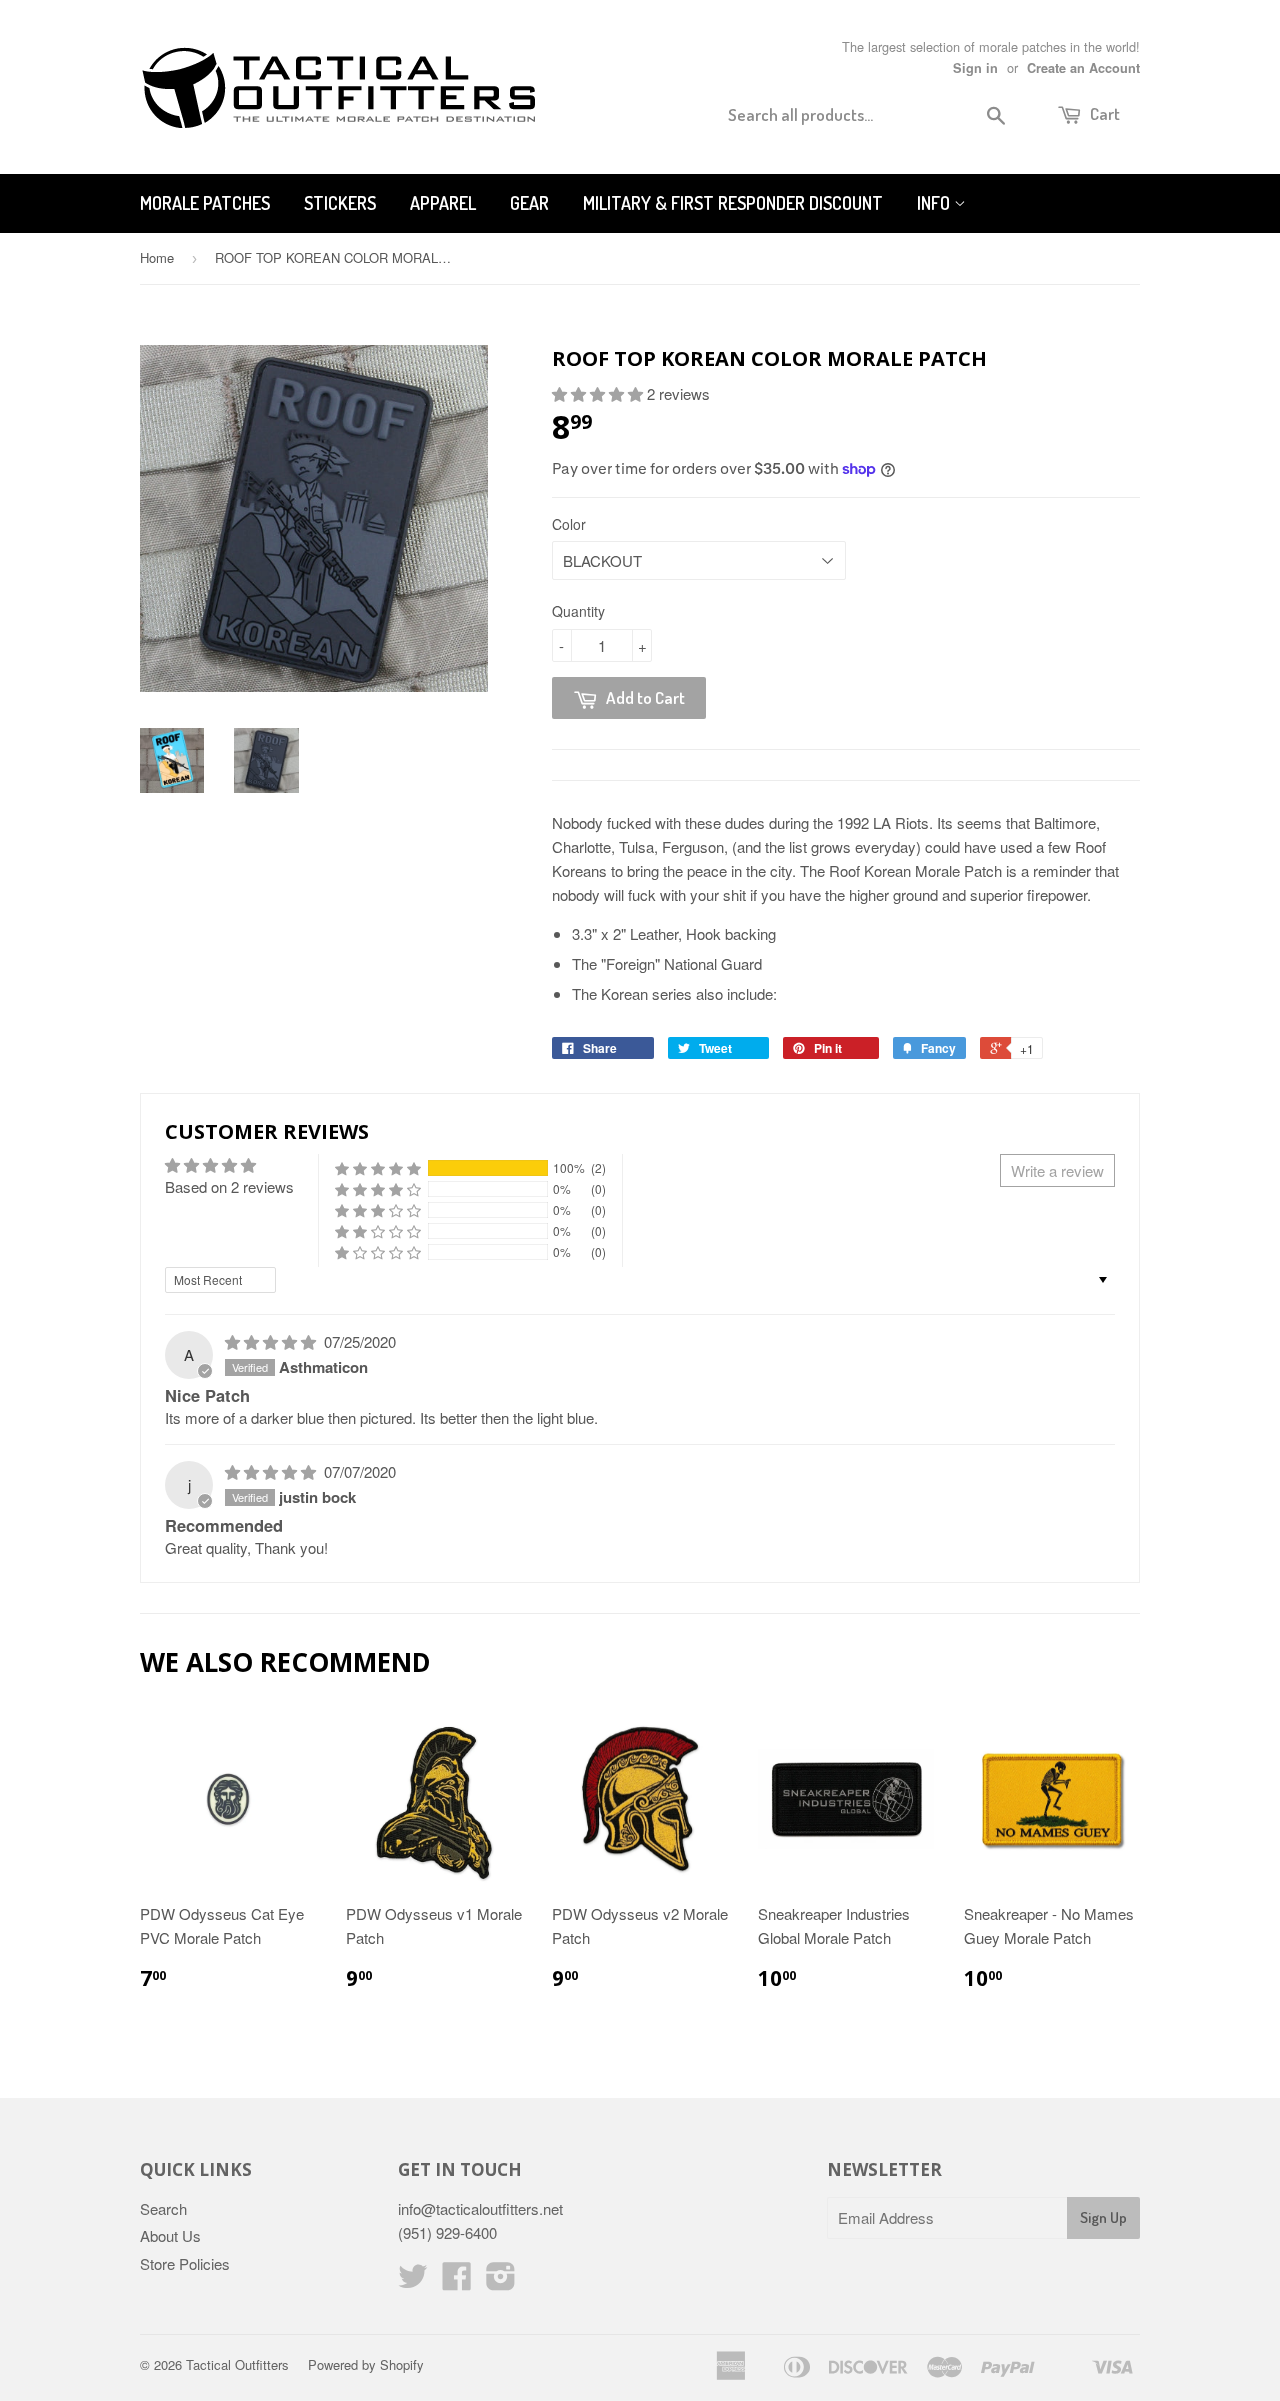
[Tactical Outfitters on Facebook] (457, 2281)
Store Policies (185, 2263)
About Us (170, 2235)
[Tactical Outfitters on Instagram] (501, 2281)
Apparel (443, 203)
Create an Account (1083, 68)
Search (163, 2208)
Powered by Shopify (366, 2364)
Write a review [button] (1057, 1170)
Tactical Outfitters (237, 2364)
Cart (1103, 113)
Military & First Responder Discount (733, 203)
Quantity (578, 611)
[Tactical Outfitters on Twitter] (413, 2281)
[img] (272, 1341)
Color (569, 524)
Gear (529, 203)
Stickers (340, 203)
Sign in (975, 68)
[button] (599, 393)
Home (157, 257)
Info (935, 203)
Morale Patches (205, 203)
